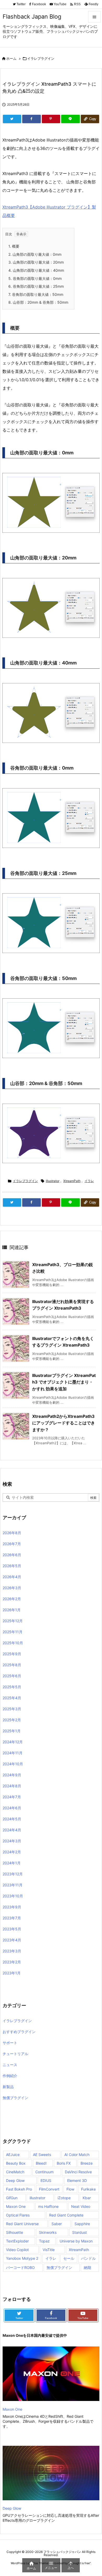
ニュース (10, 2065)
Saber (57, 2224)
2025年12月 (13, 1621)
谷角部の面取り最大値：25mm (36, 286)
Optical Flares (18, 2215)
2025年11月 (13, 1632)
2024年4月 (12, 1830)
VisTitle (49, 2250)
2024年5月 (12, 1819)
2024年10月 (13, 1764)
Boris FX (64, 2163)
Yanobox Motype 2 (22, 2258)
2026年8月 (12, 1533)
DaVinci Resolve (78, 2172)
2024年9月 (12, 1775)
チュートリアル (15, 2054)
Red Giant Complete (66, 2215)
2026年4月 (12, 1577)
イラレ (89, 1181)
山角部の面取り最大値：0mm (35, 254)
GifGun (12, 2198)
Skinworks (48, 2232)
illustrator (53, 1181)
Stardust (80, 2232)
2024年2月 (12, 1852)
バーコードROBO (20, 2267)
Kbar (87, 2198)
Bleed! (41, 2163)
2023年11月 (13, 1885)
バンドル (88, 2258)
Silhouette (15, 2232)
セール (69, 2258)
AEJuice (13, 2155)
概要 (14, 246)
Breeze (87, 2163)
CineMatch (15, 2172)
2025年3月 (12, 1709)
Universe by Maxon (76, 2241)
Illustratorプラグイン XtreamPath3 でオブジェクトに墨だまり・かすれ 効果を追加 (64, 1382)
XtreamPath (72, 1181)
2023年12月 (13, 1874)
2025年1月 (12, 1731)
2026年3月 (12, 1588)
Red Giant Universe (22, 2224)
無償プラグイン (15, 2098)
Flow (70, 2189)
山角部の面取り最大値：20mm (36, 262)
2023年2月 (12, 1962)
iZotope (64, 2198)
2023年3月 (12, 1951)
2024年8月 (12, 1786)
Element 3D (77, 2180)
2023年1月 (12, 1973)
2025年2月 (12, 1720)
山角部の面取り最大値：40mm (36, 270)
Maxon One (16, 2206)
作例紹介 (10, 2076)
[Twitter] (12, 119)
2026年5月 (12, 1566)
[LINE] (70, 119)
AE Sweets (42, 2155)
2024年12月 (13, 1742)
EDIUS (46, 2180)
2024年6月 (12, 1808)
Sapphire (82, 2224)
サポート (10, 2043)
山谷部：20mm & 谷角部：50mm (38, 302)
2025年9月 (12, 1654)
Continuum (44, 2172)
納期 (87, 2267)
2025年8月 (12, 1665)
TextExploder (17, 2241)
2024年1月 (12, 1863)
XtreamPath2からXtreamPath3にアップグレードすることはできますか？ (64, 1423)
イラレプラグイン (41, 58)
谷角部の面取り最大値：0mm (35, 278)
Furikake (88, 2189)
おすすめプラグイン (19, 2032)
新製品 (8, 2087)
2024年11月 (13, 1753)
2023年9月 (12, 1907)
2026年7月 (12, 1544)
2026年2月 (12, 1599)
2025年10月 (13, 1643)
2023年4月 (12, 1940)
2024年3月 (12, 1841)
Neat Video (81, 2206)
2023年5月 (12, 1929)
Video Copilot (17, 2250)
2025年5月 (12, 1687)
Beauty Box (16, 2163)
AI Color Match (77, 2155)
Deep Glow (15, 2180)
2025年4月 (12, 1698)
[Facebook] (31, 119)
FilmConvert (49, 2189)
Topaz (44, 2241)
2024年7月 (12, 1797)
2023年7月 (12, 1918)
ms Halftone (48, 2206)
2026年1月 (12, 1610)
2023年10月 (13, 1896)
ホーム (11, 58)
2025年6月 (12, 1676)
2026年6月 (12, 1555)
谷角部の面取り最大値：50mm (36, 294)
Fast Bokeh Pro (19, 2189)
